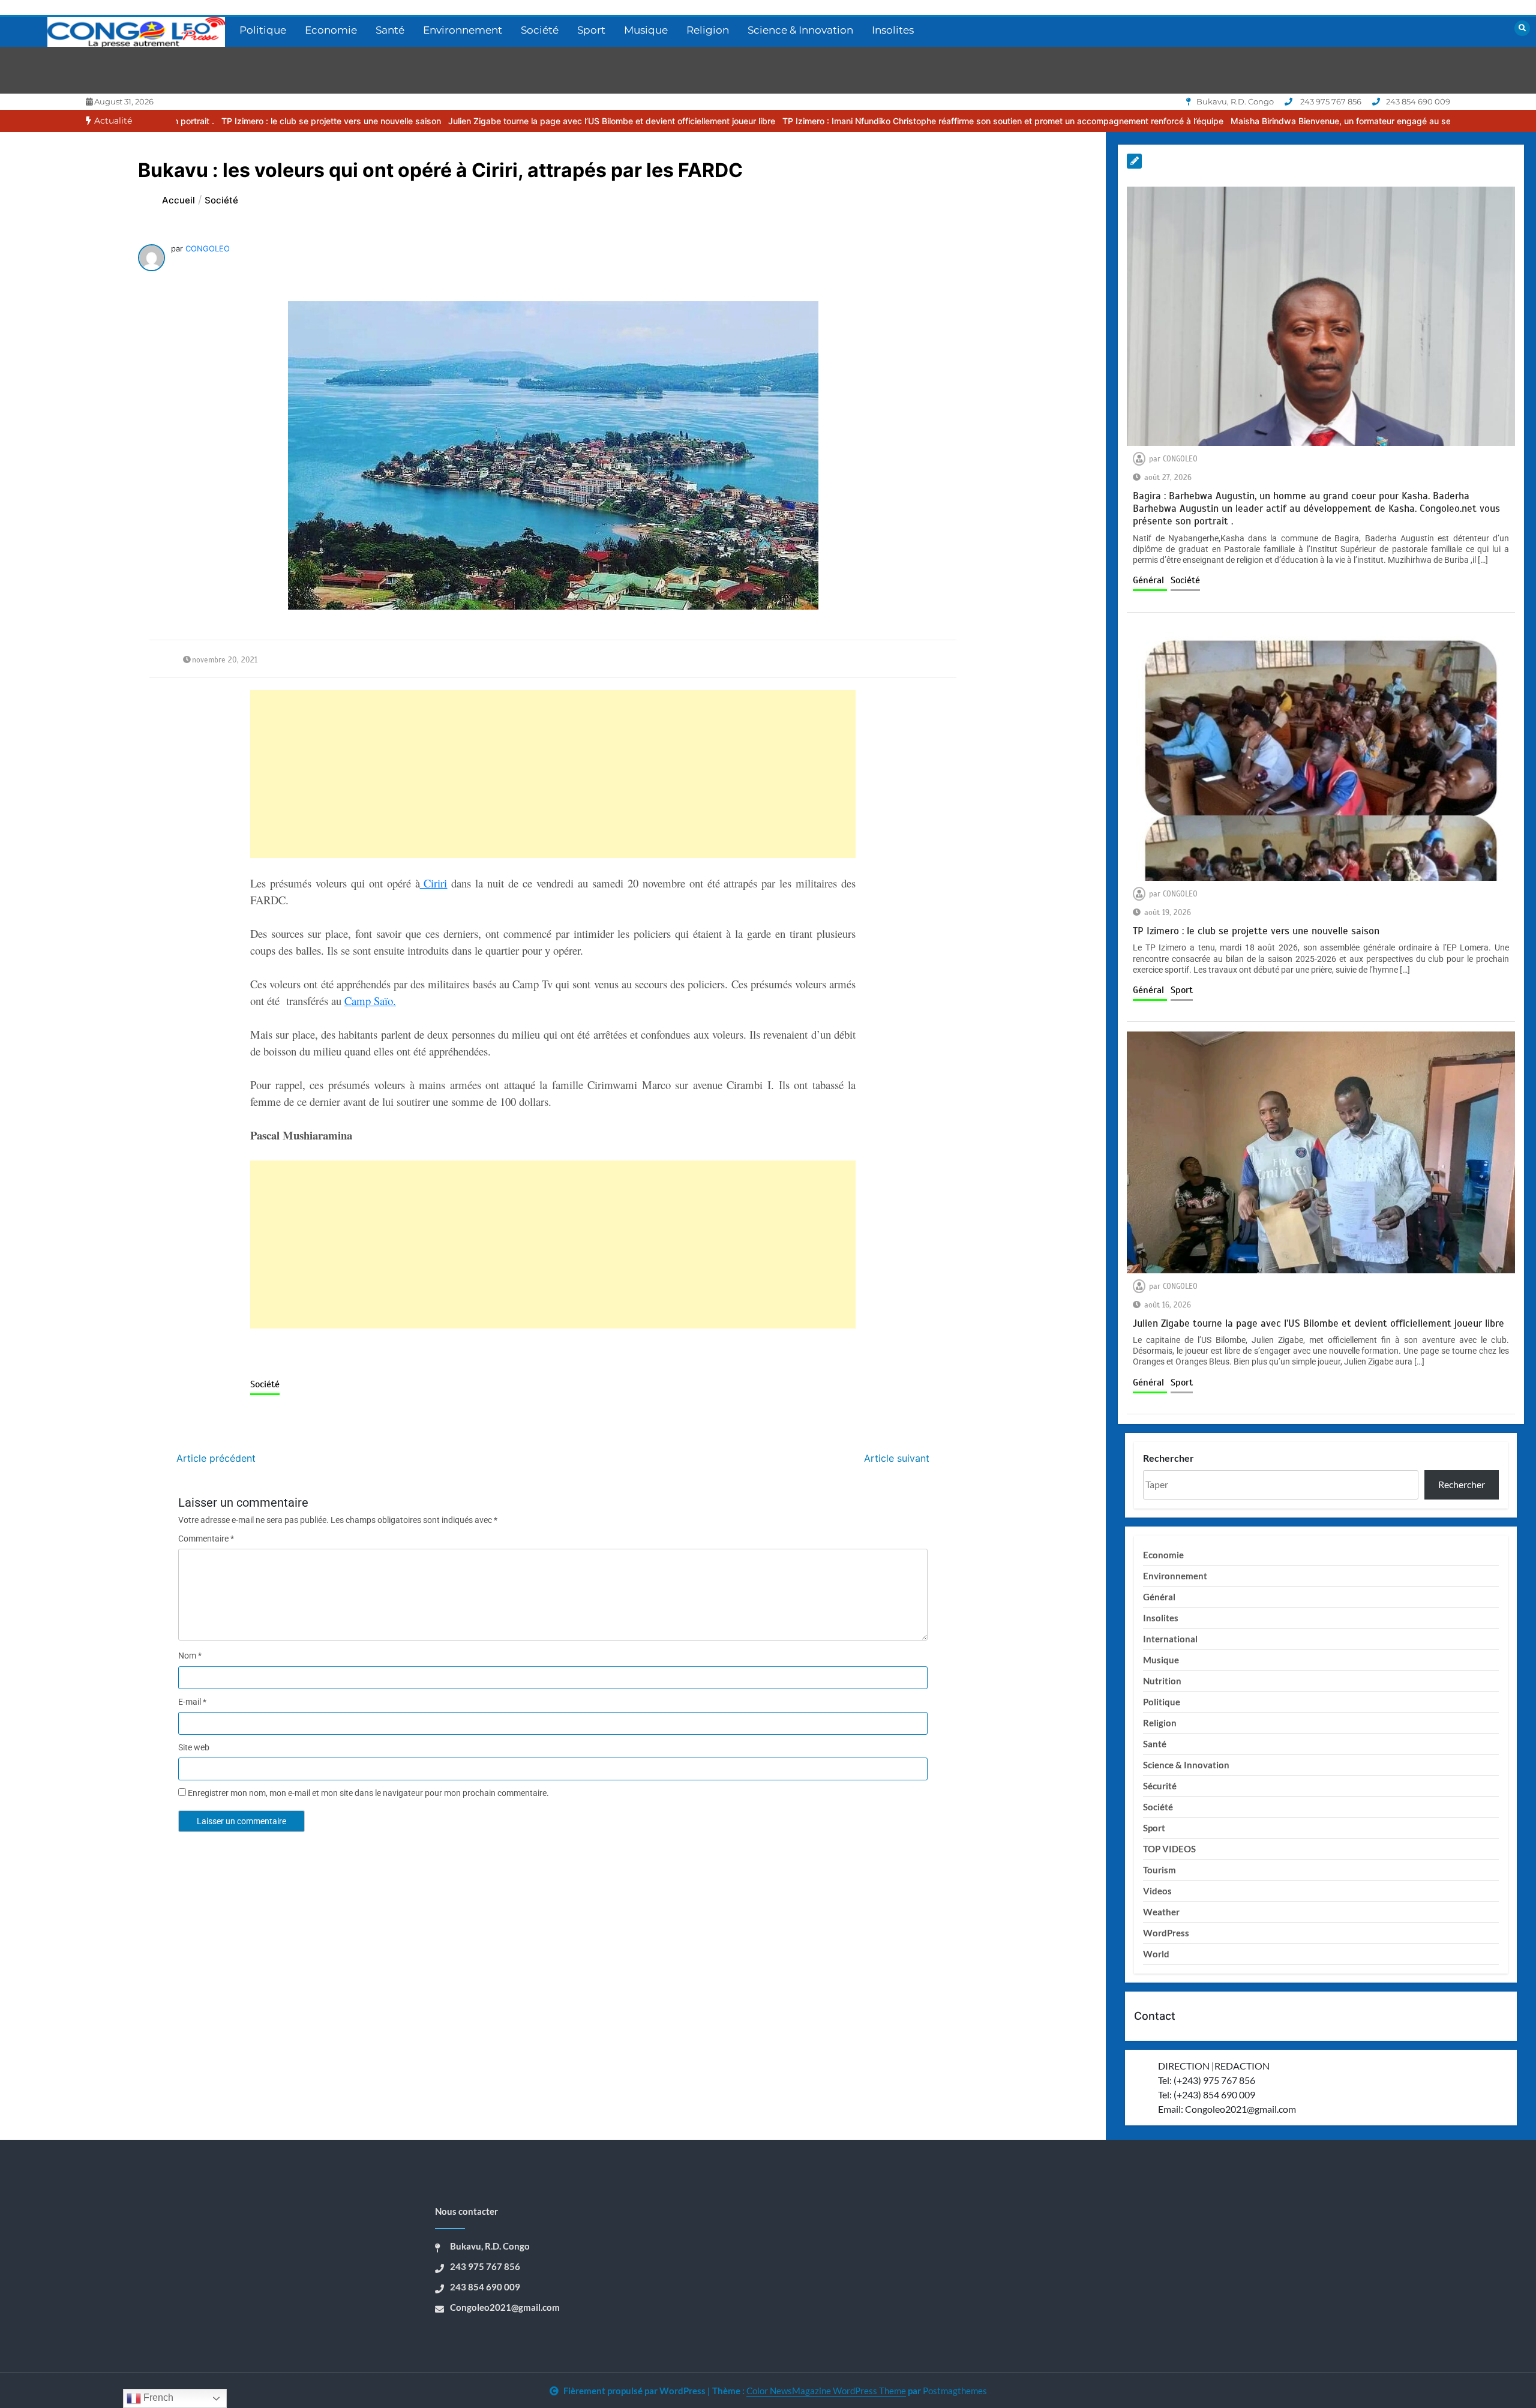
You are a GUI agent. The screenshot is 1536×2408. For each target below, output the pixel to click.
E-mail (192, 1702)
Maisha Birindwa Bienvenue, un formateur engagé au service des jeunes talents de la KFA (1239, 121)
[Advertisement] (553, 774)
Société (540, 30)
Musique (646, 30)
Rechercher (1168, 1458)
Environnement (463, 30)
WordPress (1166, 1933)
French (157, 2397)
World (1156, 1954)
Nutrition (1162, 1681)
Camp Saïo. (370, 1001)
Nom (190, 1656)
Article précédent (216, 1458)
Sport (591, 30)
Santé (390, 30)
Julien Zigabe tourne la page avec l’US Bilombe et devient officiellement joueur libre (443, 121)
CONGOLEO (208, 248)
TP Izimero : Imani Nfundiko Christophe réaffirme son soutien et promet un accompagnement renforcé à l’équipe (834, 121)
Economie (331, 30)
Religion (708, 30)
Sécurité (1160, 1786)
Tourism (1159, 1870)
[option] (443, 121)
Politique (263, 30)
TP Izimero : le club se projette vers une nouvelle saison (1256, 931)
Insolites (893, 30)
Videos (1157, 1891)
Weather (1161, 1912)
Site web (194, 1747)
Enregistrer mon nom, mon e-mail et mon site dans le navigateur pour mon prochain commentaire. (368, 1793)
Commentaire (206, 1539)
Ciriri (434, 883)
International (1170, 1639)
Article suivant (897, 1458)
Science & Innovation (800, 30)
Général (1150, 580)
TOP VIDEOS (1169, 1849)
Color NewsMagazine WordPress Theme (826, 2391)
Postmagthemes (955, 2391)
